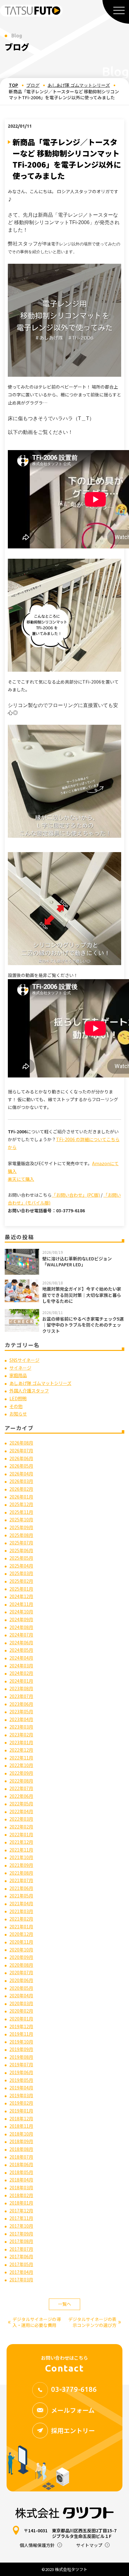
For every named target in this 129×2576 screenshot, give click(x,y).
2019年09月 (21, 2049)
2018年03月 (21, 2187)
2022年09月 (21, 1773)
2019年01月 (21, 2111)
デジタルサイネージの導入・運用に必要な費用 (34, 2322)
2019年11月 (21, 2034)
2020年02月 (21, 2011)
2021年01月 (21, 1926)
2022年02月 (21, 1827)
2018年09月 (21, 2141)
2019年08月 (21, 2057)
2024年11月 (21, 1604)
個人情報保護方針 (37, 2545)
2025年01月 (21, 1589)
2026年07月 (21, 1450)
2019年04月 (21, 2088)
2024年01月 (21, 1681)
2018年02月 (21, 2195)
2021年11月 (21, 1850)
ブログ (33, 85)
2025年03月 (21, 1573)
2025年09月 (21, 1527)
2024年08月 (21, 1627)
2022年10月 (21, 1765)
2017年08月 (21, 2241)
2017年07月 (21, 2249)
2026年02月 (21, 1489)
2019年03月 (21, 2095)
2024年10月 (21, 1612)
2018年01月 (21, 2203)
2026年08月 (21, 1443)
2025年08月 (21, 1535)
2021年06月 (21, 1888)
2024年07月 (21, 1635)
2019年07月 (21, 2064)
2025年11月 (21, 1512)
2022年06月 (21, 1796)
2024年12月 (21, 1596)
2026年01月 (21, 1497)
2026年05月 (21, 1466)
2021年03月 (21, 1911)
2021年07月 (21, 1880)
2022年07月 (21, 1788)
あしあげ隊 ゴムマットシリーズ (79, 85)
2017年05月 (21, 2264)
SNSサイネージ (24, 1360)
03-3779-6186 (74, 2389)
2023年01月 (21, 1742)
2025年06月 (21, 1550)
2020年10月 (21, 1950)
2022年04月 (21, 1811)
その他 (16, 1406)
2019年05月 (21, 2080)
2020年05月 (21, 1988)
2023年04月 (21, 1719)
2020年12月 (21, 1934)
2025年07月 (21, 1543)
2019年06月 (21, 2072)
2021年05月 (21, 1896)
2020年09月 (21, 1957)
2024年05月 (21, 1650)
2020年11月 (21, 1942)
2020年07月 (21, 1972)
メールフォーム (73, 2410)
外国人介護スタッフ (29, 1391)
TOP (13, 85)
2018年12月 (21, 2118)
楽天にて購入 (21, 1179)
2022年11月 (21, 1758)
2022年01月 (21, 1834)
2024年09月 (21, 1619)
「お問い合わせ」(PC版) (76, 1195)
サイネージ (20, 1368)
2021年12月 (21, 1842)
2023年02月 (21, 1735)
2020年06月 (21, 1980)
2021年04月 (21, 1903)
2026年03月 (21, 1481)
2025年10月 (21, 1519)
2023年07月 (21, 1696)
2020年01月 (21, 2019)
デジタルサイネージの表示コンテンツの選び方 (95, 2322)
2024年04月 (21, 1658)
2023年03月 (21, 1727)
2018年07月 (21, 2157)
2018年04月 (21, 2180)
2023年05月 (21, 1711)
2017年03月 (21, 2279)
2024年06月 (21, 1642)
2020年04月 (21, 1995)
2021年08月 (21, 1873)
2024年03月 (21, 1666)
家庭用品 (18, 1375)
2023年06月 (21, 1704)
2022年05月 (21, 1803)
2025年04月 (21, 1566)
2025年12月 (21, 1504)
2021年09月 (21, 1865)
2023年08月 (21, 1688)
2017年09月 (21, 2234)
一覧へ (64, 2304)
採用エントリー (73, 2430)
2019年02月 (21, 2103)
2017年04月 (21, 2272)
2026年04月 (21, 1474)
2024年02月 (21, 1673)
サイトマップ (89, 2545)
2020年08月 (21, 1965)
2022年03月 (21, 1819)
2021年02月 (21, 1919)
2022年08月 (21, 1781)
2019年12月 (21, 2026)
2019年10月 (21, 2042)
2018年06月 (21, 2164)
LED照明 (18, 1398)
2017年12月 (21, 2210)
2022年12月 (21, 1750)
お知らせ (18, 1414)
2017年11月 (21, 2218)
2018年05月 (21, 2172)
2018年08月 (21, 2149)
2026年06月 (21, 1458)
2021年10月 (21, 1857)
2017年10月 (21, 2226)
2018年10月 (21, 2134)
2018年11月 (21, 2126)
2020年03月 (21, 2003)
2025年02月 (21, 1581)
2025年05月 (21, 1558)
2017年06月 (21, 2256)
